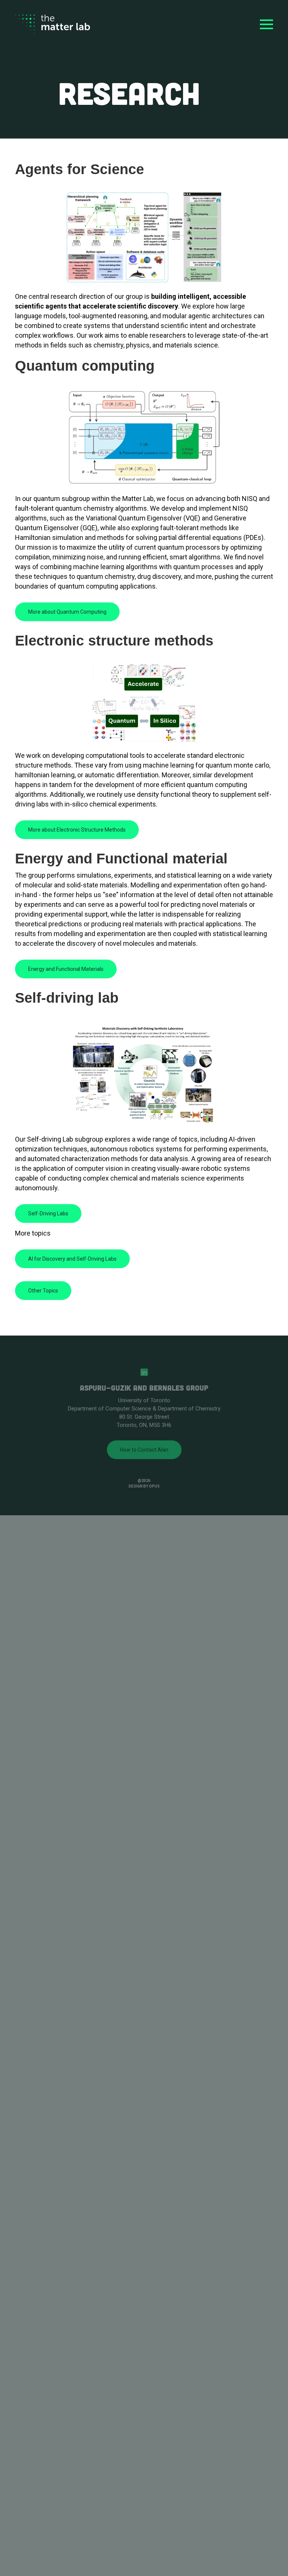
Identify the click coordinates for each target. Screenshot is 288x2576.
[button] (266, 24)
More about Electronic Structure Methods (77, 830)
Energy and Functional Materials (66, 969)
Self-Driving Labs (48, 1213)
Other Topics (43, 1291)
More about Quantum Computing (67, 612)
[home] (52, 25)
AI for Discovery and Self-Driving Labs (72, 1259)
